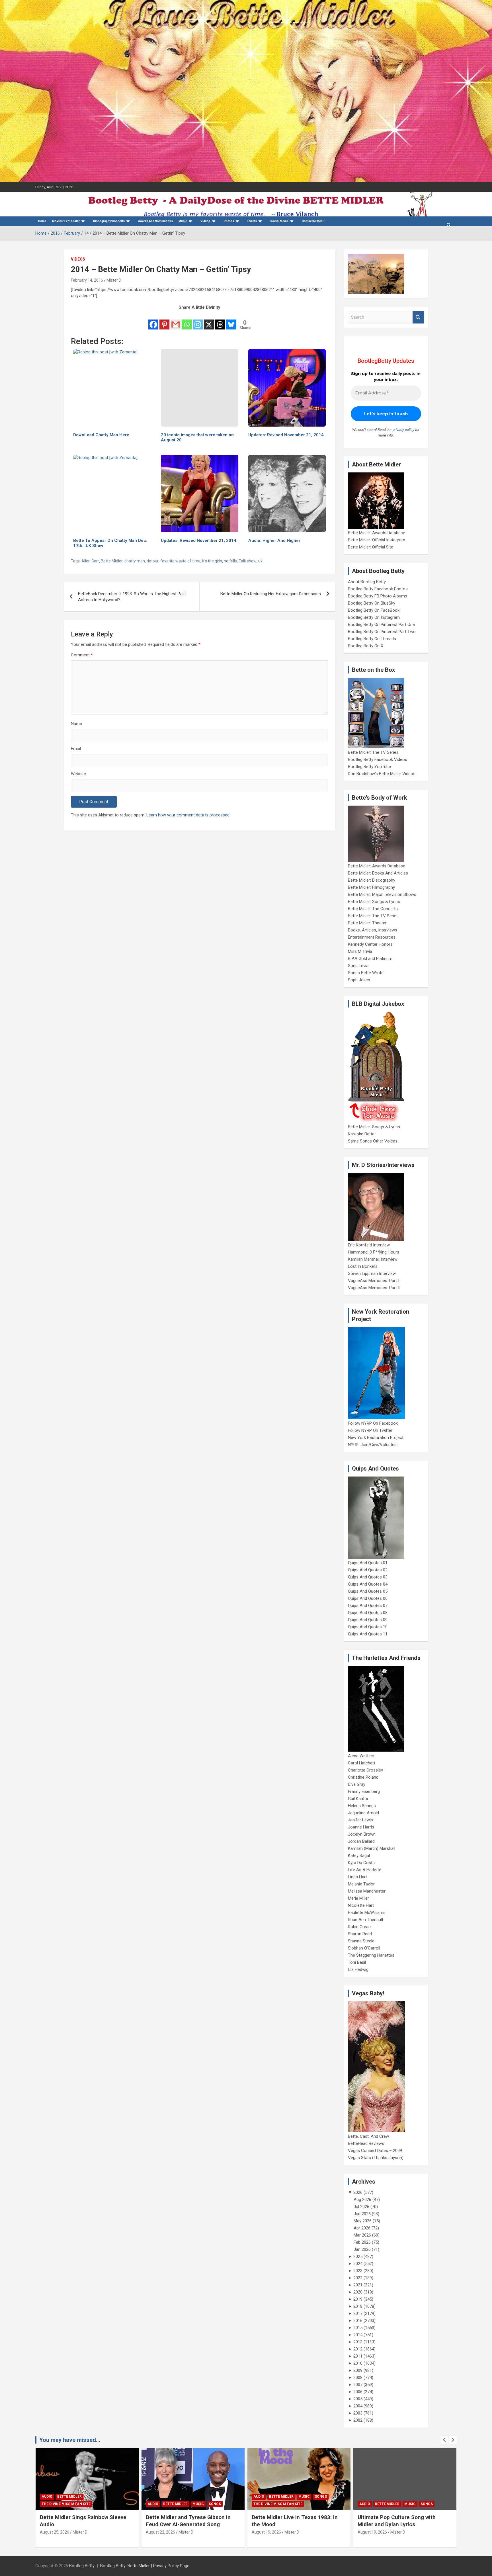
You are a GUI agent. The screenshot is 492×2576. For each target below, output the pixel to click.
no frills (230, 561)
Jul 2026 (361, 2207)
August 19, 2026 (160, 2532)
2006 (358, 2392)
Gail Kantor (358, 1799)
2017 (358, 2313)
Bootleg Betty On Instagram (374, 617)
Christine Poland (363, 1777)
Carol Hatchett (362, 1763)
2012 (358, 2349)
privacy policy (403, 430)
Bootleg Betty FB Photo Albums (378, 596)
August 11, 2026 (372, 2539)
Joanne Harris (361, 1827)
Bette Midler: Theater (367, 923)
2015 (358, 2328)
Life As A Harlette (365, 1870)
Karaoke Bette (361, 1134)
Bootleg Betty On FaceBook (374, 610)
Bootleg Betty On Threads (372, 639)
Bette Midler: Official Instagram (377, 540)
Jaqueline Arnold (363, 1813)
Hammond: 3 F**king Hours (374, 1252)
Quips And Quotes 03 (368, 1577)
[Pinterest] (164, 321)
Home (42, 221)
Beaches (383, 2497)
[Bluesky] (231, 321)
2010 (358, 2363)
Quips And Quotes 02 (368, 1570)
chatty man (135, 561)
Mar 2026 (362, 2235)
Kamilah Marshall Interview (373, 1259)
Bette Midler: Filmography (371, 887)
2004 (358, 2406)
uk (260, 561)
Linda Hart (357, 1877)
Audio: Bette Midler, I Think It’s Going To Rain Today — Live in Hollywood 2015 (404, 2524)
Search (418, 317)
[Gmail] (176, 321)
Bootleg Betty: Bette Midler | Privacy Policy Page (145, 2566)
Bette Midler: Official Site (371, 547)
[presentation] (444, 2440)
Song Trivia (358, 966)
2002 (358, 2420)
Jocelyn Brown (362, 1834)
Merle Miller (358, 1898)
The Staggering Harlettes (371, 1955)
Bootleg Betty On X (366, 646)
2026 (358, 2192)
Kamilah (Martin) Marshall (372, 1848)
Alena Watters (361, 1756)
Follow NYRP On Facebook (373, 1423)
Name (76, 724)
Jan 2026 (362, 2249)
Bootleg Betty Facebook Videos (378, 759)
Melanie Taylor (361, 1884)
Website (78, 774)
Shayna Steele (361, 1941)
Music (183, 221)
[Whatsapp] (187, 321)
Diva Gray (357, 1784)
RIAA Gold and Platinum (370, 959)
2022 (358, 2278)
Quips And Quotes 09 (368, 1620)
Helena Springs (362, 1806)
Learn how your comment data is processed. (188, 815)
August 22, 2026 (55, 2532)
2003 (358, 2413)
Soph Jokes (359, 980)
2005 (358, 2399)
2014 (358, 2335)
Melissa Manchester (367, 1891)
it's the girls (212, 561)
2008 (358, 2378)
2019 (358, 2299)
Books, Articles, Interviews (373, 930)
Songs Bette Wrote (366, 973)
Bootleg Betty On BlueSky (372, 603)
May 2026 (363, 2221)
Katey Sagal (359, 1856)
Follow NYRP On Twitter (370, 1430)
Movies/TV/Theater (66, 221)
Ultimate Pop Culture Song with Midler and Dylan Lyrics (291, 2521)
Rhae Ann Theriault (366, 1920)
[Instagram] (198, 321)
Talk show (248, 561)
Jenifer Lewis (360, 1820)
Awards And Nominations (155, 221)
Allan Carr (90, 561)
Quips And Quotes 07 (368, 1606)
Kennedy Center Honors (370, 944)
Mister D (114, 280)
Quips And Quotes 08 (368, 1613)
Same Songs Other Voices (373, 1141)
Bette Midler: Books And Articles (378, 873)
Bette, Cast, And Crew (368, 2136)
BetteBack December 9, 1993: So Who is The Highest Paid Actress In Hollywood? (132, 597)
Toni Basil (357, 1962)
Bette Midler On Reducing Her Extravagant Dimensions (271, 594)
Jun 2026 (362, 2214)
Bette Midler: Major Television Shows (382, 894)
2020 (358, 2292)
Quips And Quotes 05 (368, 1591)
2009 (358, 2370)
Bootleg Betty (82, 2566)
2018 (358, 2306)
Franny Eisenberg (364, 1791)
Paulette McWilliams (367, 1912)
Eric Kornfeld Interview (369, 1245)
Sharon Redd (360, 1934)
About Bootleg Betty (367, 582)
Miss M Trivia (360, 951)
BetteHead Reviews (366, 2143)
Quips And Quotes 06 (368, 1598)
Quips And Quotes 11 (368, 1634)
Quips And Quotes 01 (368, 1563)
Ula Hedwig (358, 1969)
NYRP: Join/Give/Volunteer (373, 1445)
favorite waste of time (180, 561)
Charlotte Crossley (365, 1770)
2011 (358, 2356)
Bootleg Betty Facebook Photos (378, 589)
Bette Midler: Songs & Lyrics (374, 902)
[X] (209, 321)
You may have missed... (70, 2440)
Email (76, 749)
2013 (358, 2342)
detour (153, 561)
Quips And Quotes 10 (368, 1627)
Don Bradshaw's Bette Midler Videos (382, 774)
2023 (358, 2271)
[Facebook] (153, 321)
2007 (358, 2385)
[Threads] (220, 321)
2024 (358, 2264)
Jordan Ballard (361, 1841)
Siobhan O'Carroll (364, 1948)
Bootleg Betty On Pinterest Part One (381, 624)
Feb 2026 (362, 2242)
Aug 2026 (362, 2200)
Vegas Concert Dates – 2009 (375, 2151)
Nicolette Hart (361, 1905)
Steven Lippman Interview (372, 1273)
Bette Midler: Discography (372, 880)
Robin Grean (359, 1927)
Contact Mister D (313, 221)
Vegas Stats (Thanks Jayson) (376, 2158)
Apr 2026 (362, 2228)
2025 (358, 2256)
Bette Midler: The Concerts (373, 909)
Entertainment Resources (372, 937)
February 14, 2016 (87, 280)
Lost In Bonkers (363, 1266)
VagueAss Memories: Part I (374, 1281)
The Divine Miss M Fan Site (172, 2504)
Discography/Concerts (109, 221)
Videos (205, 221)
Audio (47, 2504)
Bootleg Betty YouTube (369, 767)
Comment (82, 655)
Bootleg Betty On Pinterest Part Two (382, 632)
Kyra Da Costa (361, 1863)
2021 (358, 2285)
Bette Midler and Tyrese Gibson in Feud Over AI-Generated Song (82, 2521)
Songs (109, 2504)
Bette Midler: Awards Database (377, 533)
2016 (358, 2321)
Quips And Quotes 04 (368, 1584)
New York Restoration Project (376, 1438)
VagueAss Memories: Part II (374, 1288)
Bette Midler (112, 561)
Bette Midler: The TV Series (373, 752)
